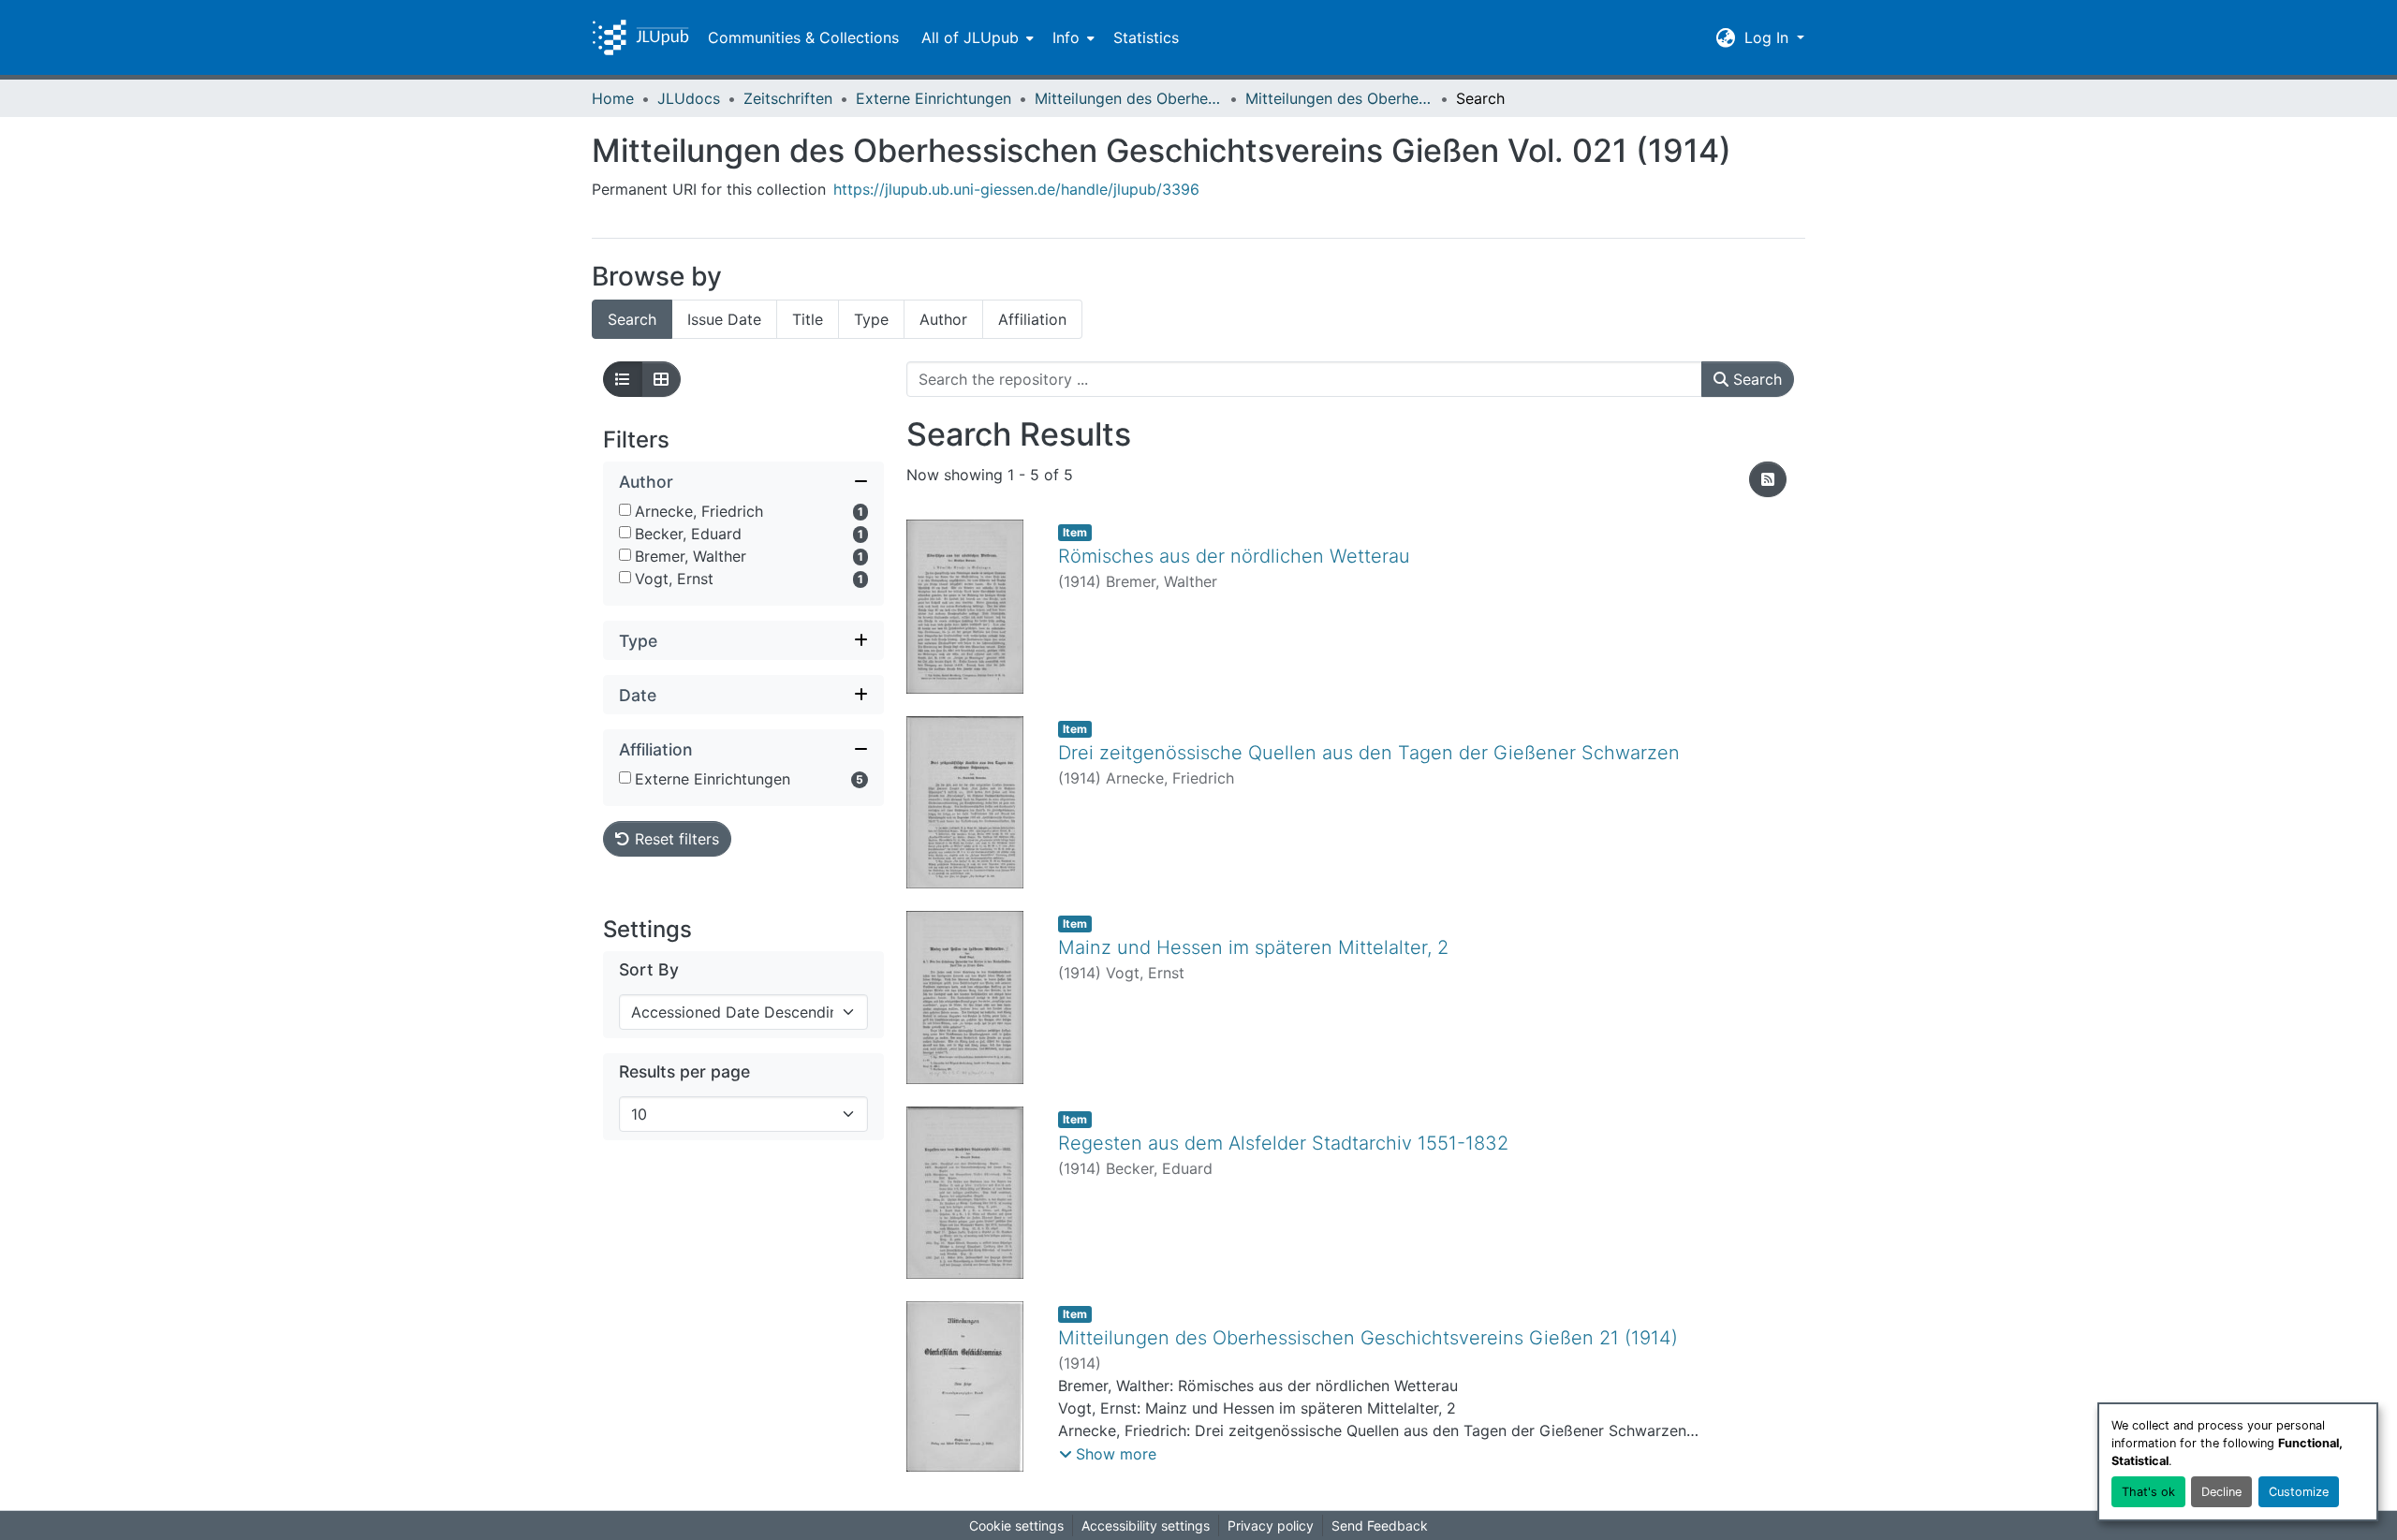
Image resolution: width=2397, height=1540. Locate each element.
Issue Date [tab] (724, 319)
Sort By (649, 969)
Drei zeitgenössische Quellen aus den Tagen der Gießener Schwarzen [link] (1369, 753)
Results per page (684, 1071)
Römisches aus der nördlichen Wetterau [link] (1234, 556)
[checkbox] (625, 510)
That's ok (2148, 1492)
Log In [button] (1769, 37)
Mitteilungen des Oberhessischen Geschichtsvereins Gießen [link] (1128, 98)
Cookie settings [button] (1016, 1525)
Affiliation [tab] (1032, 319)
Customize (2299, 1492)
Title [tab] (808, 319)
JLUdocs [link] (689, 98)
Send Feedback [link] (1380, 1525)
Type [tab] (871, 319)
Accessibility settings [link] (1146, 1525)
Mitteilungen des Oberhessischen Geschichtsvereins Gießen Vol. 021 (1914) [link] (1339, 98)
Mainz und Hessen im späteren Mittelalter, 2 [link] (1253, 947)
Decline (2221, 1492)
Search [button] (1755, 379)
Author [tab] (943, 319)
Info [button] (1066, 37)
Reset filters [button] (675, 839)
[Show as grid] (661, 379)
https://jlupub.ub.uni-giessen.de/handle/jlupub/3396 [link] (1016, 189)
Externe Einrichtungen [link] (934, 98)
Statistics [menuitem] (1146, 37)
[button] (640, 37)
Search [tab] (632, 319)
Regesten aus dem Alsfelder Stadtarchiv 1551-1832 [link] (1283, 1143)
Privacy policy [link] (1271, 1525)
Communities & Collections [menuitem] (803, 37)
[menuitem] (976, 37)
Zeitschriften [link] (788, 98)
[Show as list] (623, 379)
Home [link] (613, 98)
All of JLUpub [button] (970, 37)
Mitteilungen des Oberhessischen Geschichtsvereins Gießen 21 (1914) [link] (1368, 1338)
